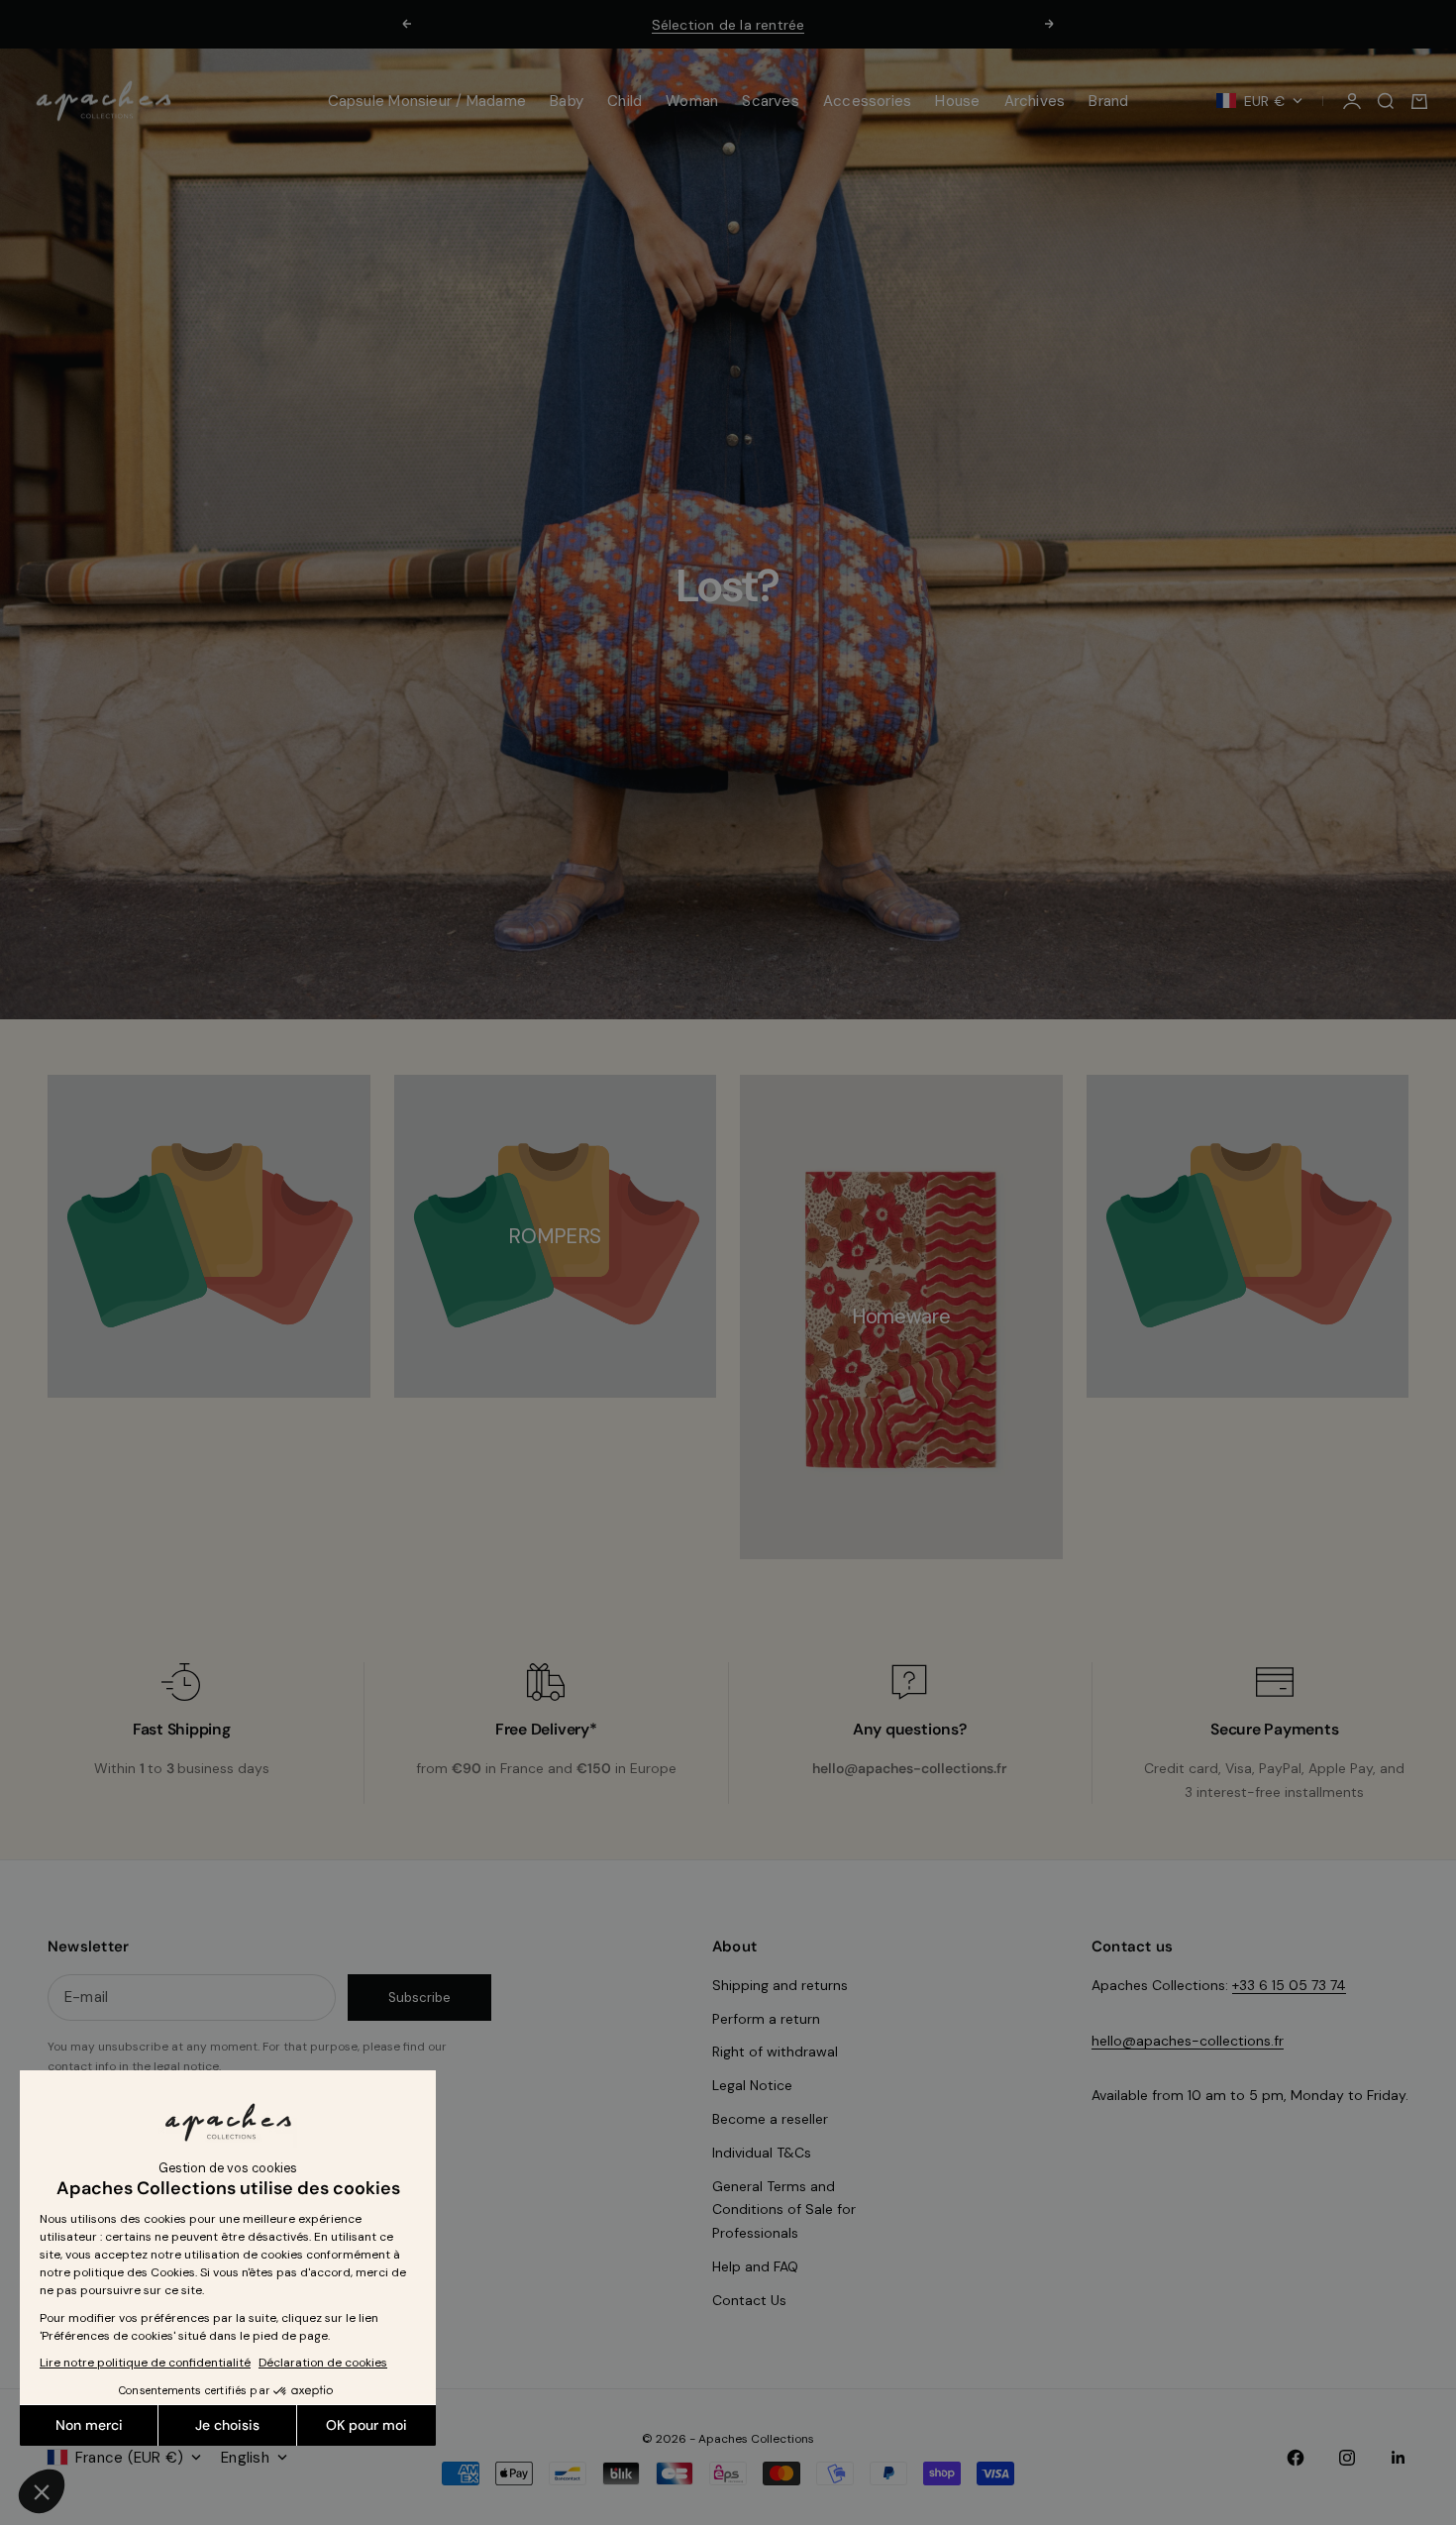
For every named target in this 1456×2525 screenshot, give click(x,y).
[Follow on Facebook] (1296, 2458)
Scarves (771, 101)
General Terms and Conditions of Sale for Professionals (784, 2210)
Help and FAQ (755, 2266)
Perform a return (766, 2019)
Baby (567, 101)
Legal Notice (752, 2085)
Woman (692, 101)
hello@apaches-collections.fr (1188, 2041)
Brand (1108, 101)
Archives (1035, 101)
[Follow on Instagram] (1347, 2458)
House (957, 101)
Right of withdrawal (775, 2052)
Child (624, 101)
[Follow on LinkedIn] (1399, 2458)
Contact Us (749, 2300)
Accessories (867, 101)
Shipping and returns (780, 1985)
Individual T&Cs (762, 2153)
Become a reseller (770, 2119)
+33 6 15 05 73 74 (1289, 1985)
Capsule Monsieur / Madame (427, 101)
